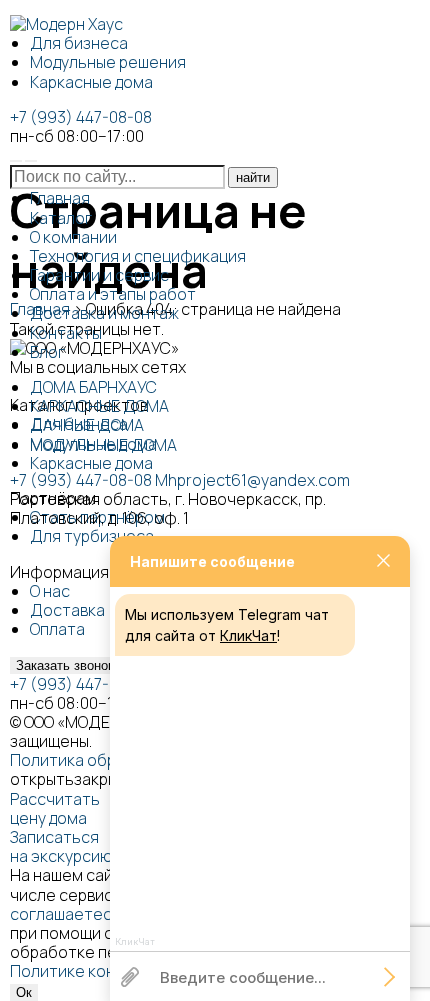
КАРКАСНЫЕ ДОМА (99, 406)
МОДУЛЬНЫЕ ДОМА (103, 445)
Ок (24, 992)
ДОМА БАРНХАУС (93, 387)
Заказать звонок (65, 665)
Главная (60, 198)
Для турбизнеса (92, 536)
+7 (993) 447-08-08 (81, 117)
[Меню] (31, 161)
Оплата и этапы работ (113, 294)
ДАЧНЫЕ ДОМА (87, 425)
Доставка (67, 610)
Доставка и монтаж (104, 313)
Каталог (61, 218)
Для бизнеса (79, 43)
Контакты (66, 333)
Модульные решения (108, 62)
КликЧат (248, 635)
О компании (73, 237)
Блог (47, 352)
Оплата (57, 629)
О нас (50, 591)
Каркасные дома (91, 82)
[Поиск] (16, 161)
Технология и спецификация (138, 256)
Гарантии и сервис (99, 275)
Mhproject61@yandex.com (252, 480)
